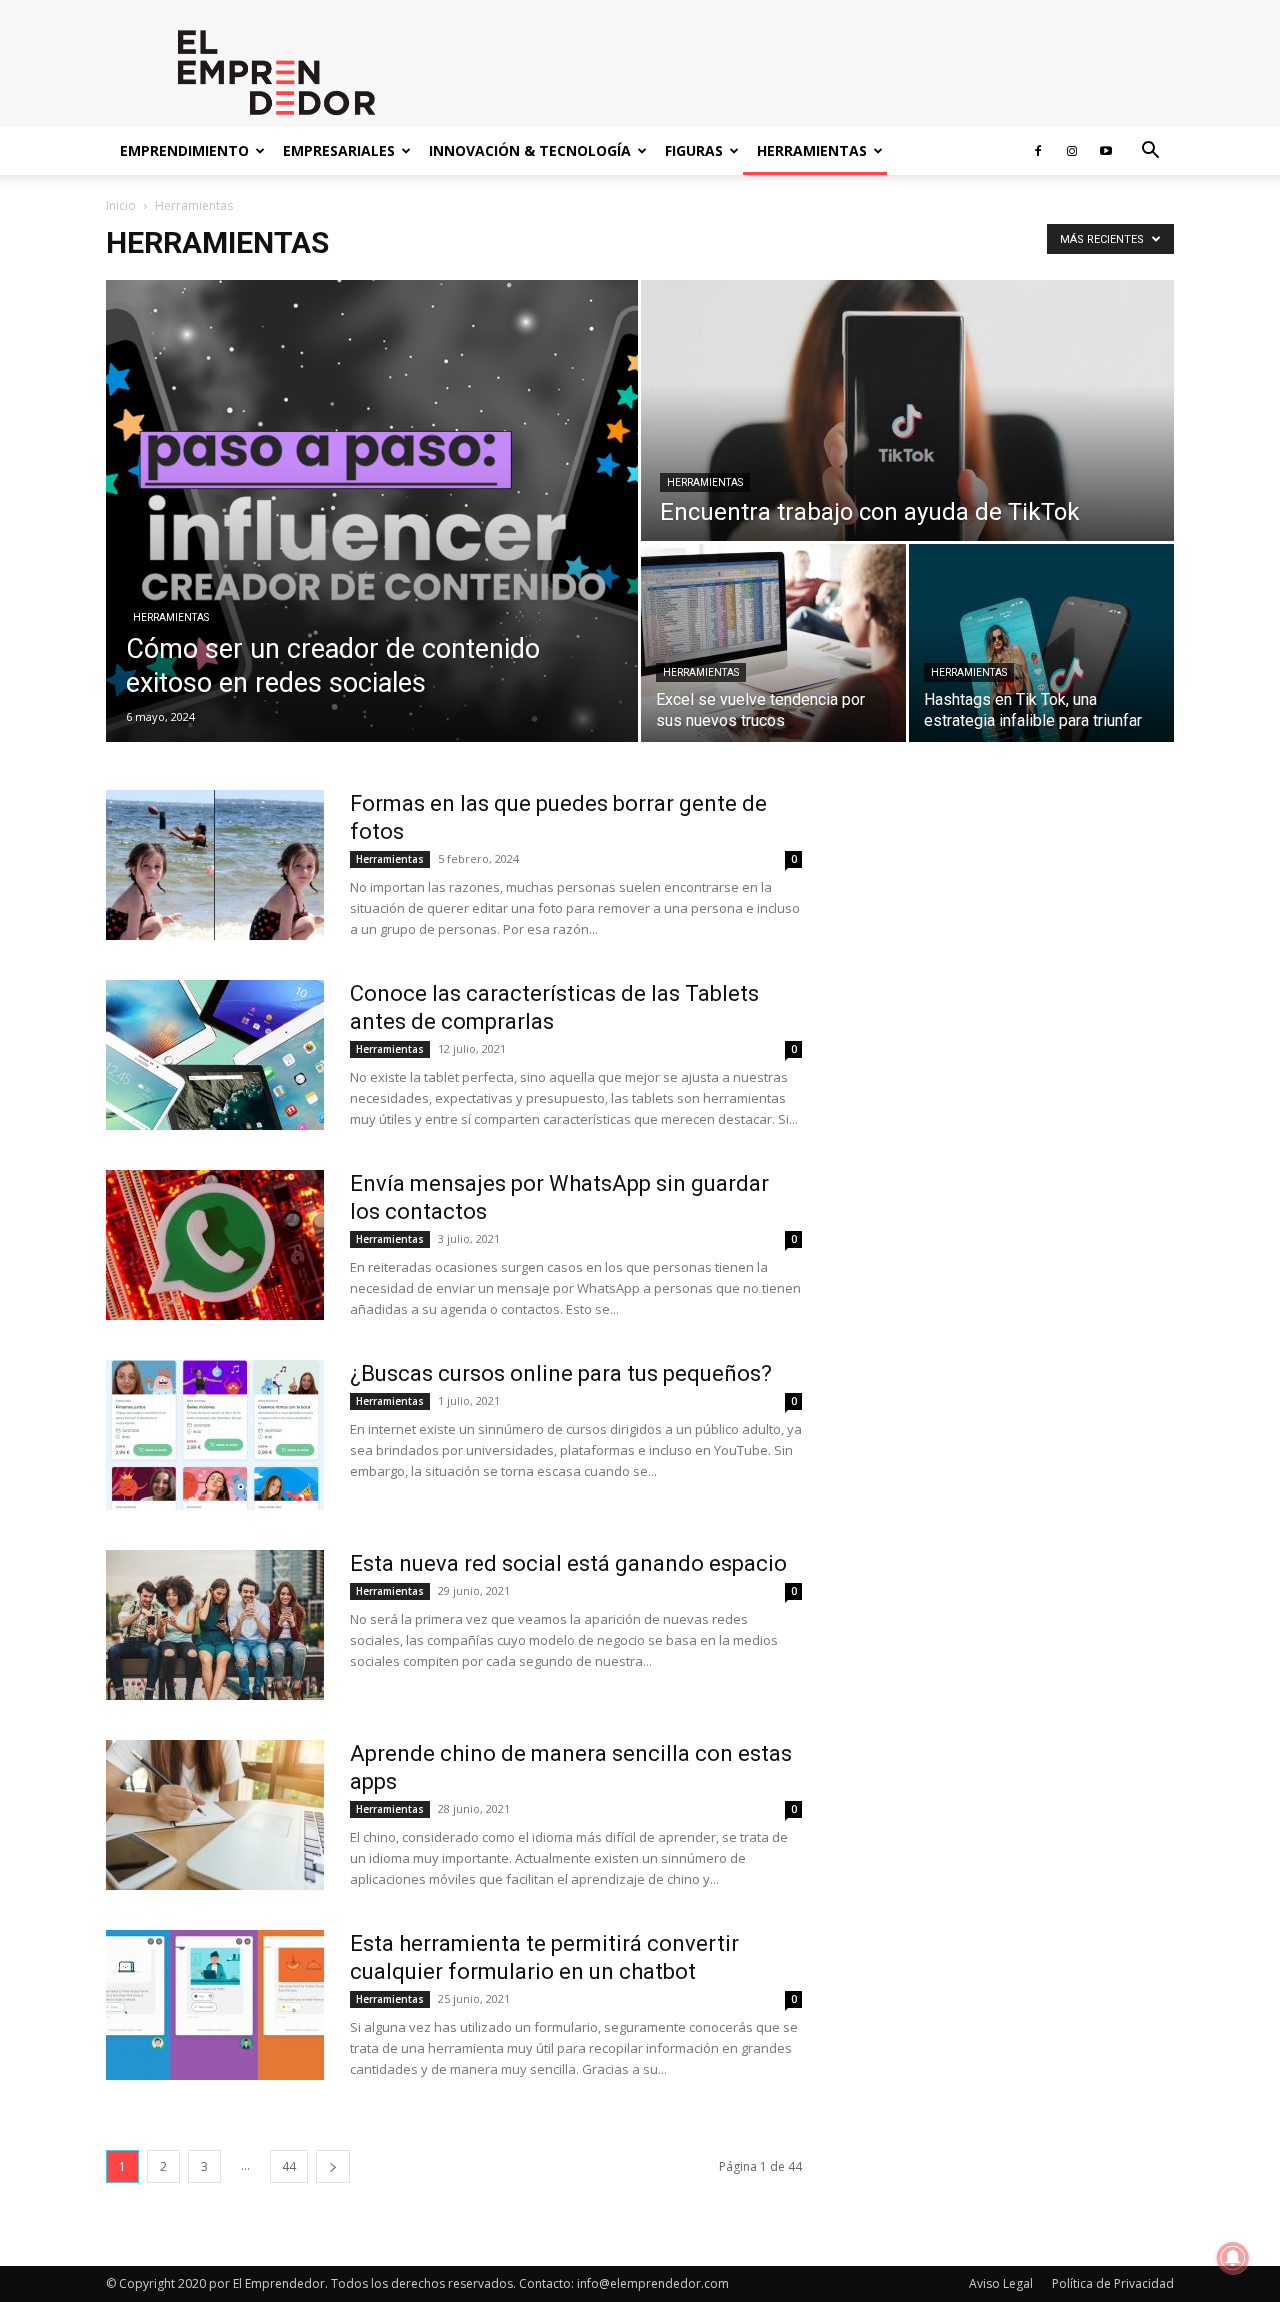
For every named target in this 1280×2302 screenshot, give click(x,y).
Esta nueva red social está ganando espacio (568, 1563)
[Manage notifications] (1233, 2258)
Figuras (694, 150)
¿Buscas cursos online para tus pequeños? (561, 1373)
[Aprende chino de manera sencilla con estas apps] (215, 1815)
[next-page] (333, 2166)
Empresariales (339, 150)
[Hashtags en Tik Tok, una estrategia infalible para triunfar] (1041, 643)
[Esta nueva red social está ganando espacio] (215, 1625)
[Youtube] (1106, 151)
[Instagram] (1072, 151)
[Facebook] (1038, 151)
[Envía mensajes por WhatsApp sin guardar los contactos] (215, 1245)
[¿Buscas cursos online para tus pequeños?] (215, 1435)
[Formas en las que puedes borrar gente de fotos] (215, 865)
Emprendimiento (184, 150)
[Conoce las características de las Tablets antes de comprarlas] (215, 1055)
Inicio (121, 205)
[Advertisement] (1012, 1076)
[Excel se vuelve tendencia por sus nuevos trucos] (773, 643)
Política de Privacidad (1113, 2283)
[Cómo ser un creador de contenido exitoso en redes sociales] (372, 511)
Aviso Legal (1001, 2283)
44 (289, 2166)
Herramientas (812, 150)
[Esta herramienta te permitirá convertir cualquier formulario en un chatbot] (215, 2005)
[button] (1150, 152)
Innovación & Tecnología (530, 150)
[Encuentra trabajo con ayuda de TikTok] (907, 410)
